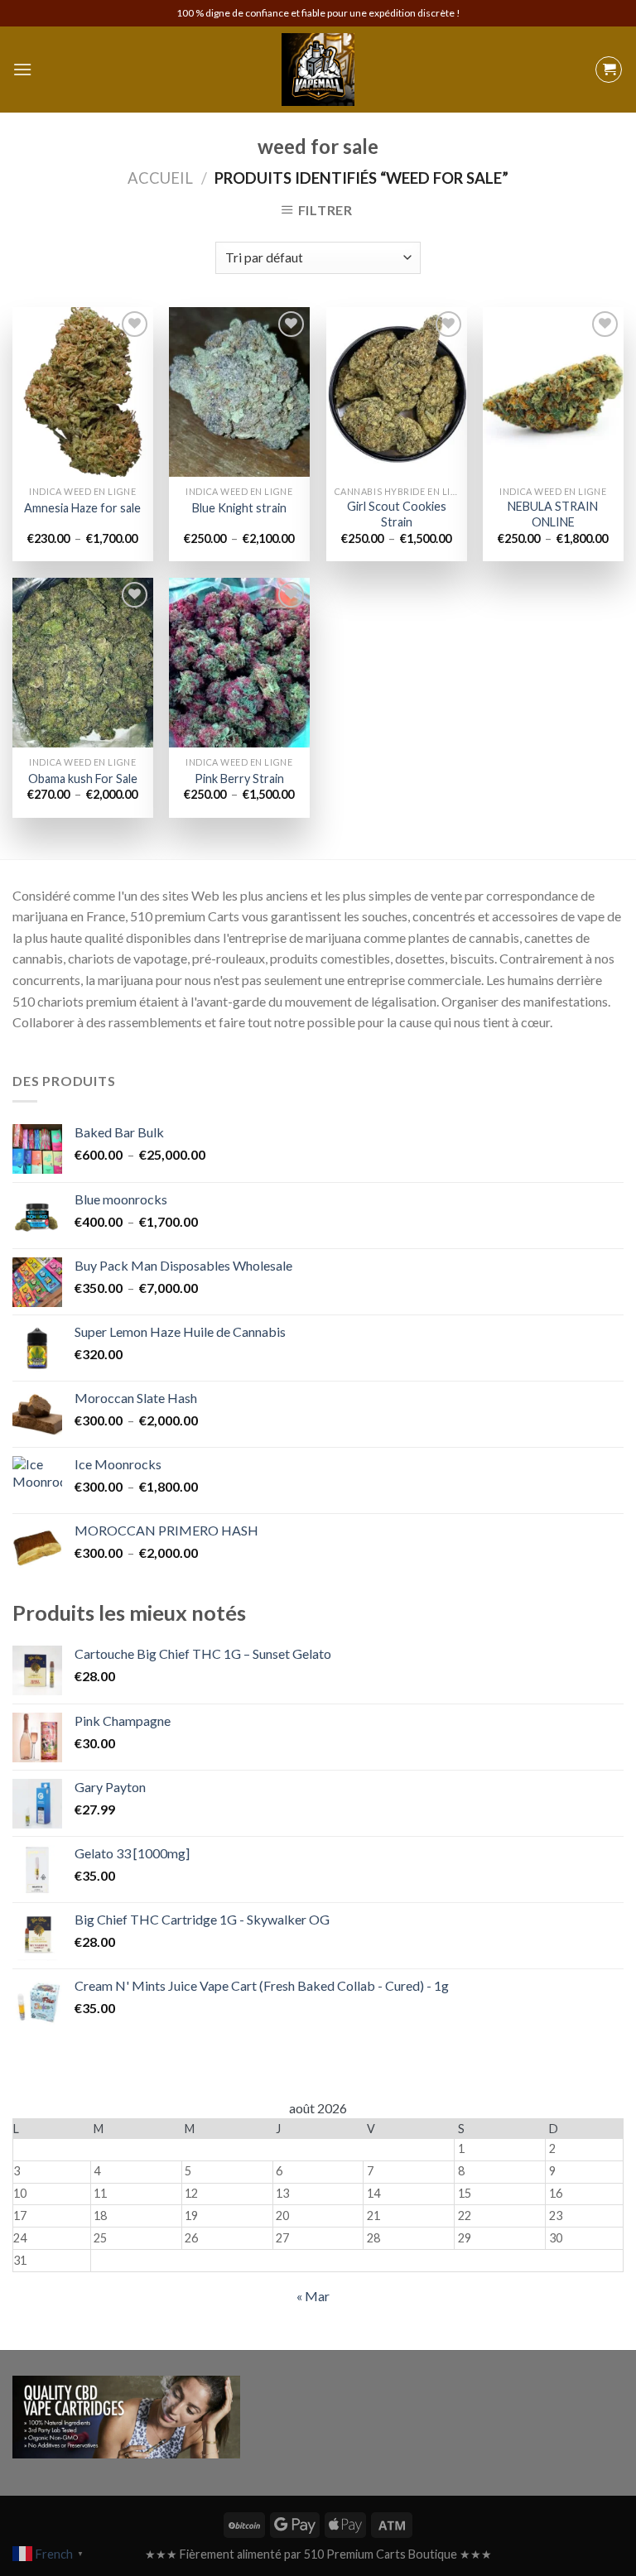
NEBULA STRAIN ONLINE (553, 514)
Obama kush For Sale (83, 779)
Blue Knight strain (239, 508)
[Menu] (22, 69)
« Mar (313, 2296)
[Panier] (609, 70)
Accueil (160, 178)
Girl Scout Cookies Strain (397, 514)
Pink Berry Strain (239, 779)
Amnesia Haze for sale (82, 508)
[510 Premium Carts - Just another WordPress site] (318, 70)
